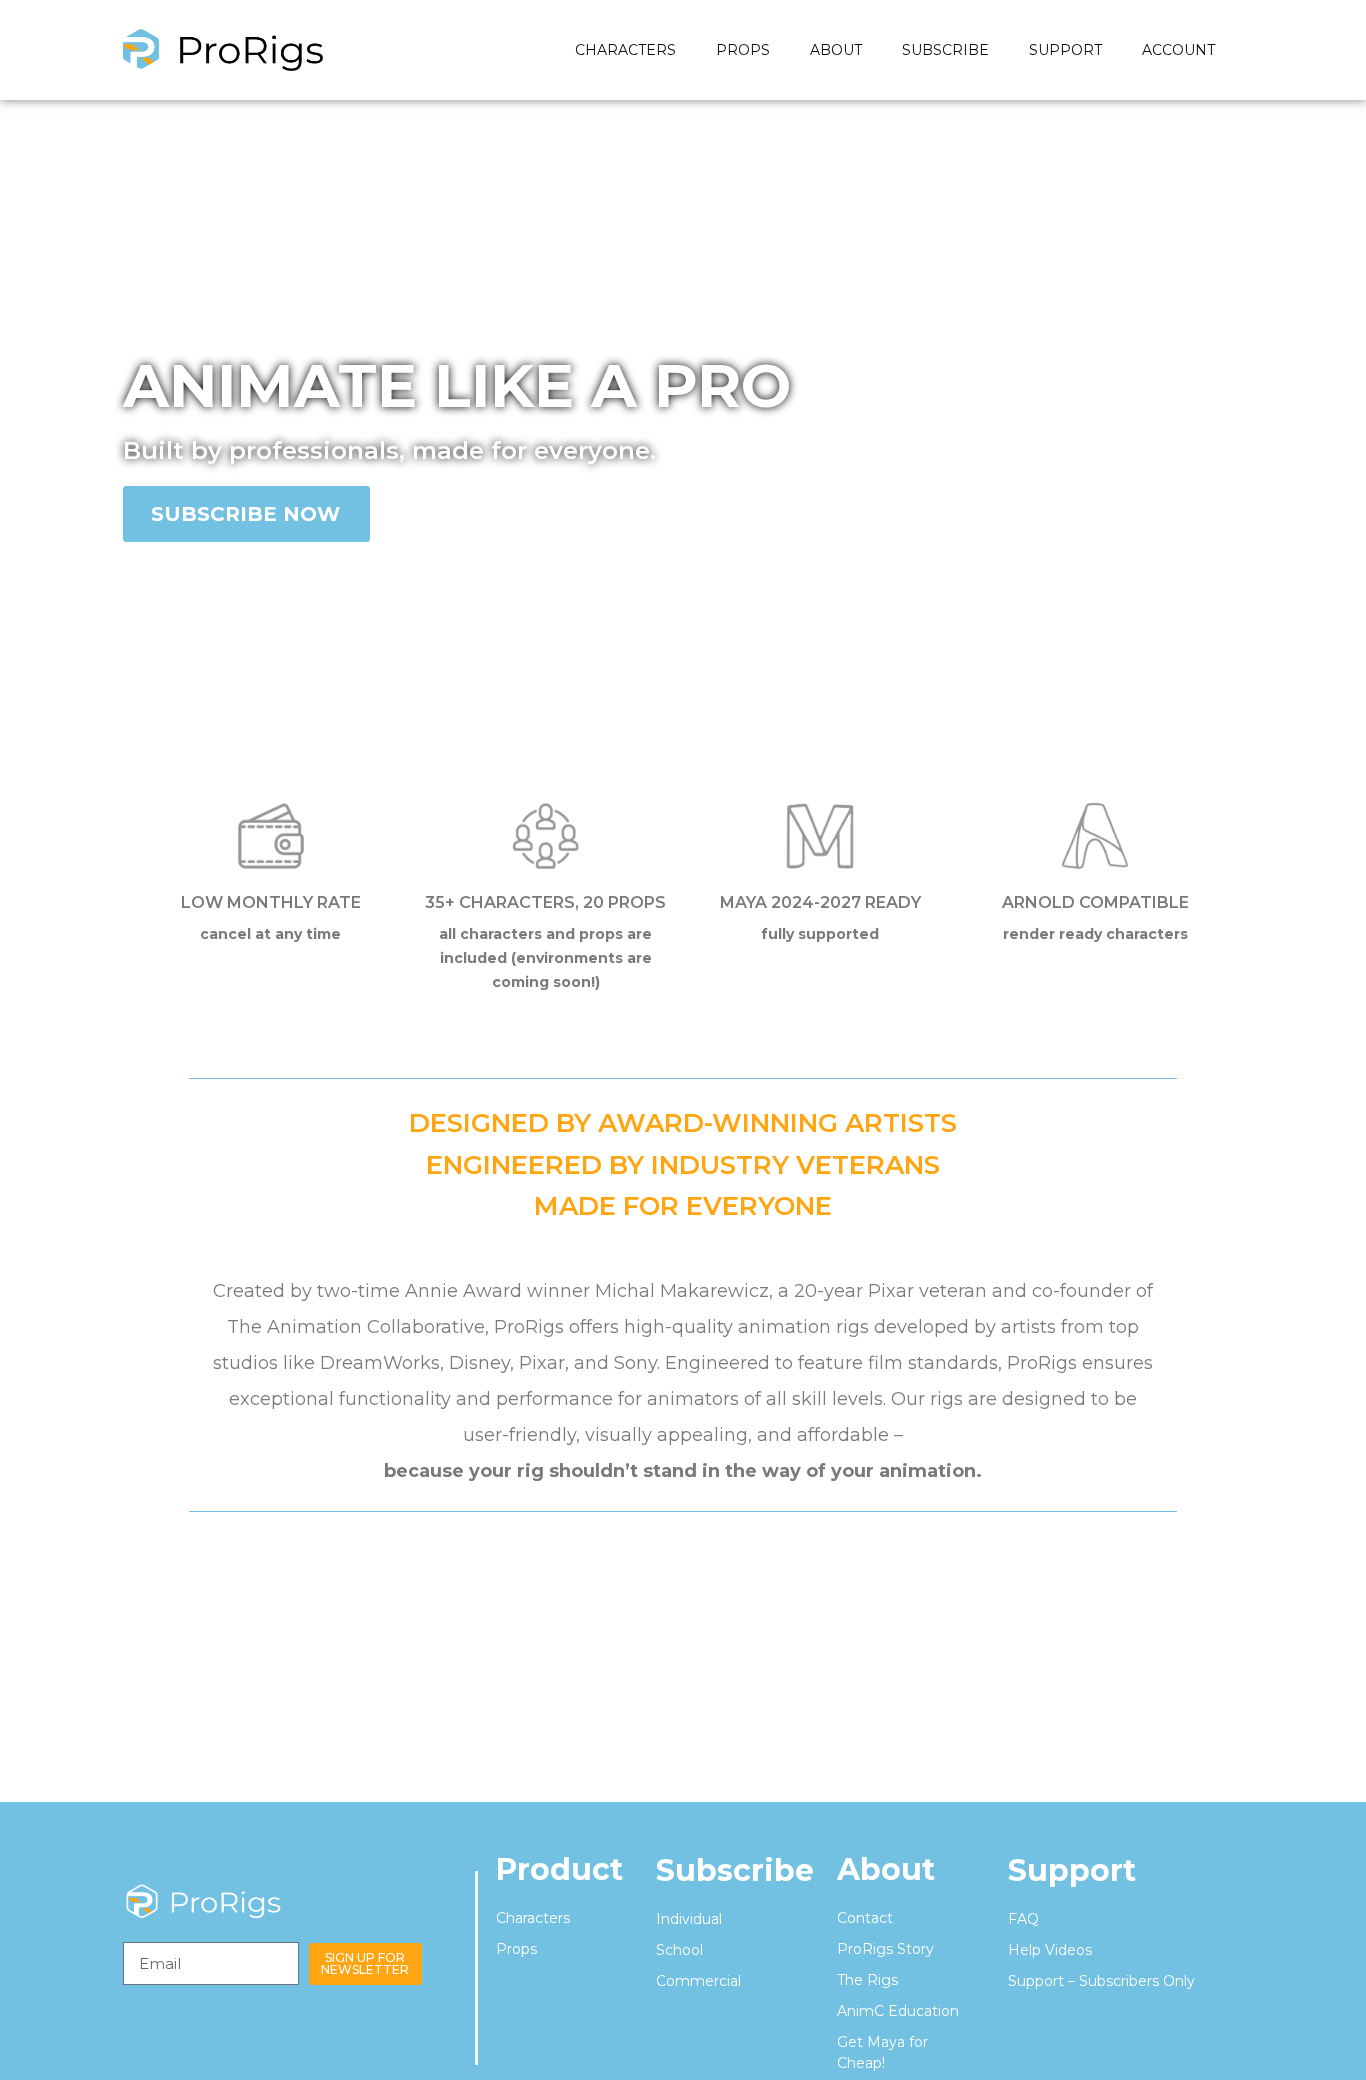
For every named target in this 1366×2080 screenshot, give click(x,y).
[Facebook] (454, 1918)
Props (743, 50)
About (836, 50)
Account (1178, 50)
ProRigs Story (885, 1949)
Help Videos (1050, 1950)
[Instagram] (454, 1968)
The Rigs (867, 1980)
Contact (865, 1918)
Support (1065, 50)
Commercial (698, 1981)
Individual (689, 1919)
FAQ (1023, 1919)
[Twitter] (454, 2018)
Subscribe (945, 50)
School (679, 1950)
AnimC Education (898, 2011)
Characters (625, 50)
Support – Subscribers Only (1101, 1981)
